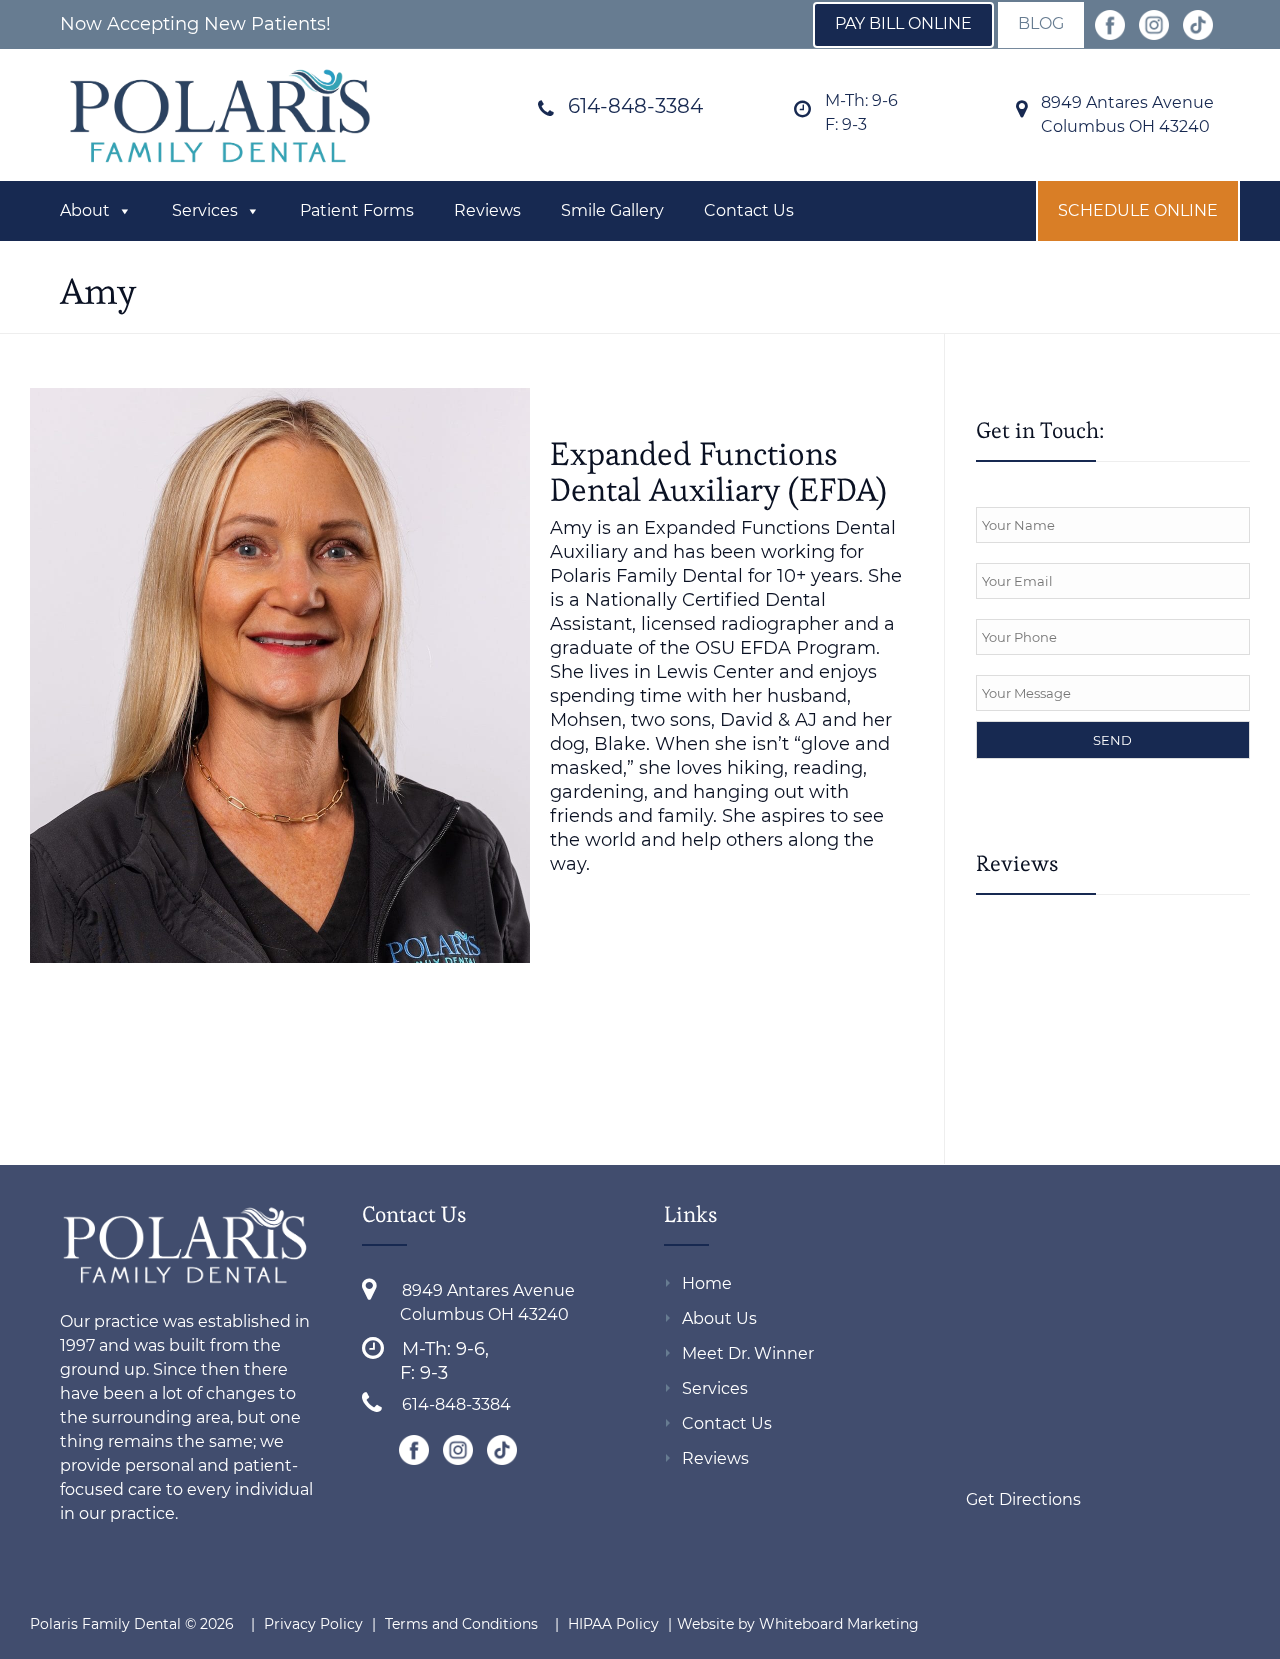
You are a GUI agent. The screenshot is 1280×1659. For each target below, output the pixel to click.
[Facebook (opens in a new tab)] (1110, 26)
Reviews (487, 210)
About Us (719, 1318)
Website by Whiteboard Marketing (798, 1624)
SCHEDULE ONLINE (1138, 210)
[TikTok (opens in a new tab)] (1198, 26)
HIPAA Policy (615, 1624)
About (85, 210)
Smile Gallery (612, 210)
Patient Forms (357, 210)
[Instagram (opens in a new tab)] (1154, 26)
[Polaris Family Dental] (220, 117)
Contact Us (749, 210)
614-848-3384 (635, 106)
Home (707, 1283)
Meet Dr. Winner (748, 1353)
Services (205, 210)
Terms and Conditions (461, 1624)
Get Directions (1023, 1499)
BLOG (1041, 23)
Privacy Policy (313, 1624)
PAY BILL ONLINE (903, 23)
